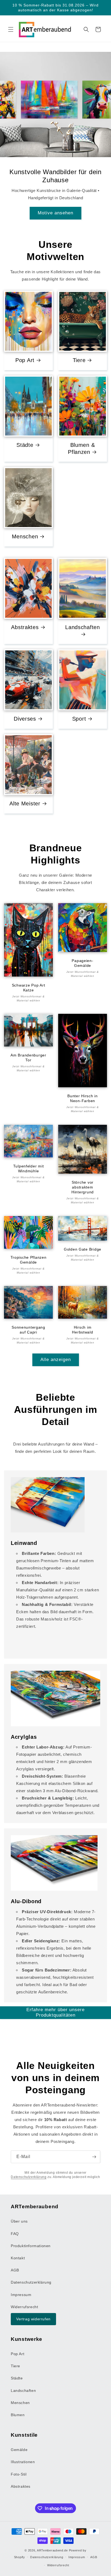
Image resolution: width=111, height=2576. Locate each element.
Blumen (18, 2415)
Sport (79, 719)
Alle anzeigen (56, 1360)
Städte (25, 445)
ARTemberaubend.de (52, 2550)
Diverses (25, 719)
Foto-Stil (19, 2474)
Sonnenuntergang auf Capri (28, 1330)
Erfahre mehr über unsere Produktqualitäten (55, 2012)
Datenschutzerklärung (29, 2177)
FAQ (15, 2234)
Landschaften (83, 627)
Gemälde (19, 2450)
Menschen (25, 536)
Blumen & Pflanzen (81, 448)
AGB (15, 2270)
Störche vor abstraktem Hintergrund (83, 1187)
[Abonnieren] (94, 2157)
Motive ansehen (55, 213)
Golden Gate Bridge (83, 1249)
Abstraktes (25, 627)
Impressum (21, 2295)
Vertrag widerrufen (33, 2319)
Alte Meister (25, 803)
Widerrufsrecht (24, 2307)
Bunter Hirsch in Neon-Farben (83, 1098)
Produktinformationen (31, 2246)
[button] (11, 29)
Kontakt (18, 2258)
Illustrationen (23, 2462)
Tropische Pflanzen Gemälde (29, 1260)
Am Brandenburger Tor (28, 1058)
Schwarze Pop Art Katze (29, 987)
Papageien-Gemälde (82, 963)
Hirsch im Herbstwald (82, 1330)
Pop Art (25, 360)
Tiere (79, 360)
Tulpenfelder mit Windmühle (29, 1168)
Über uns (19, 2221)
